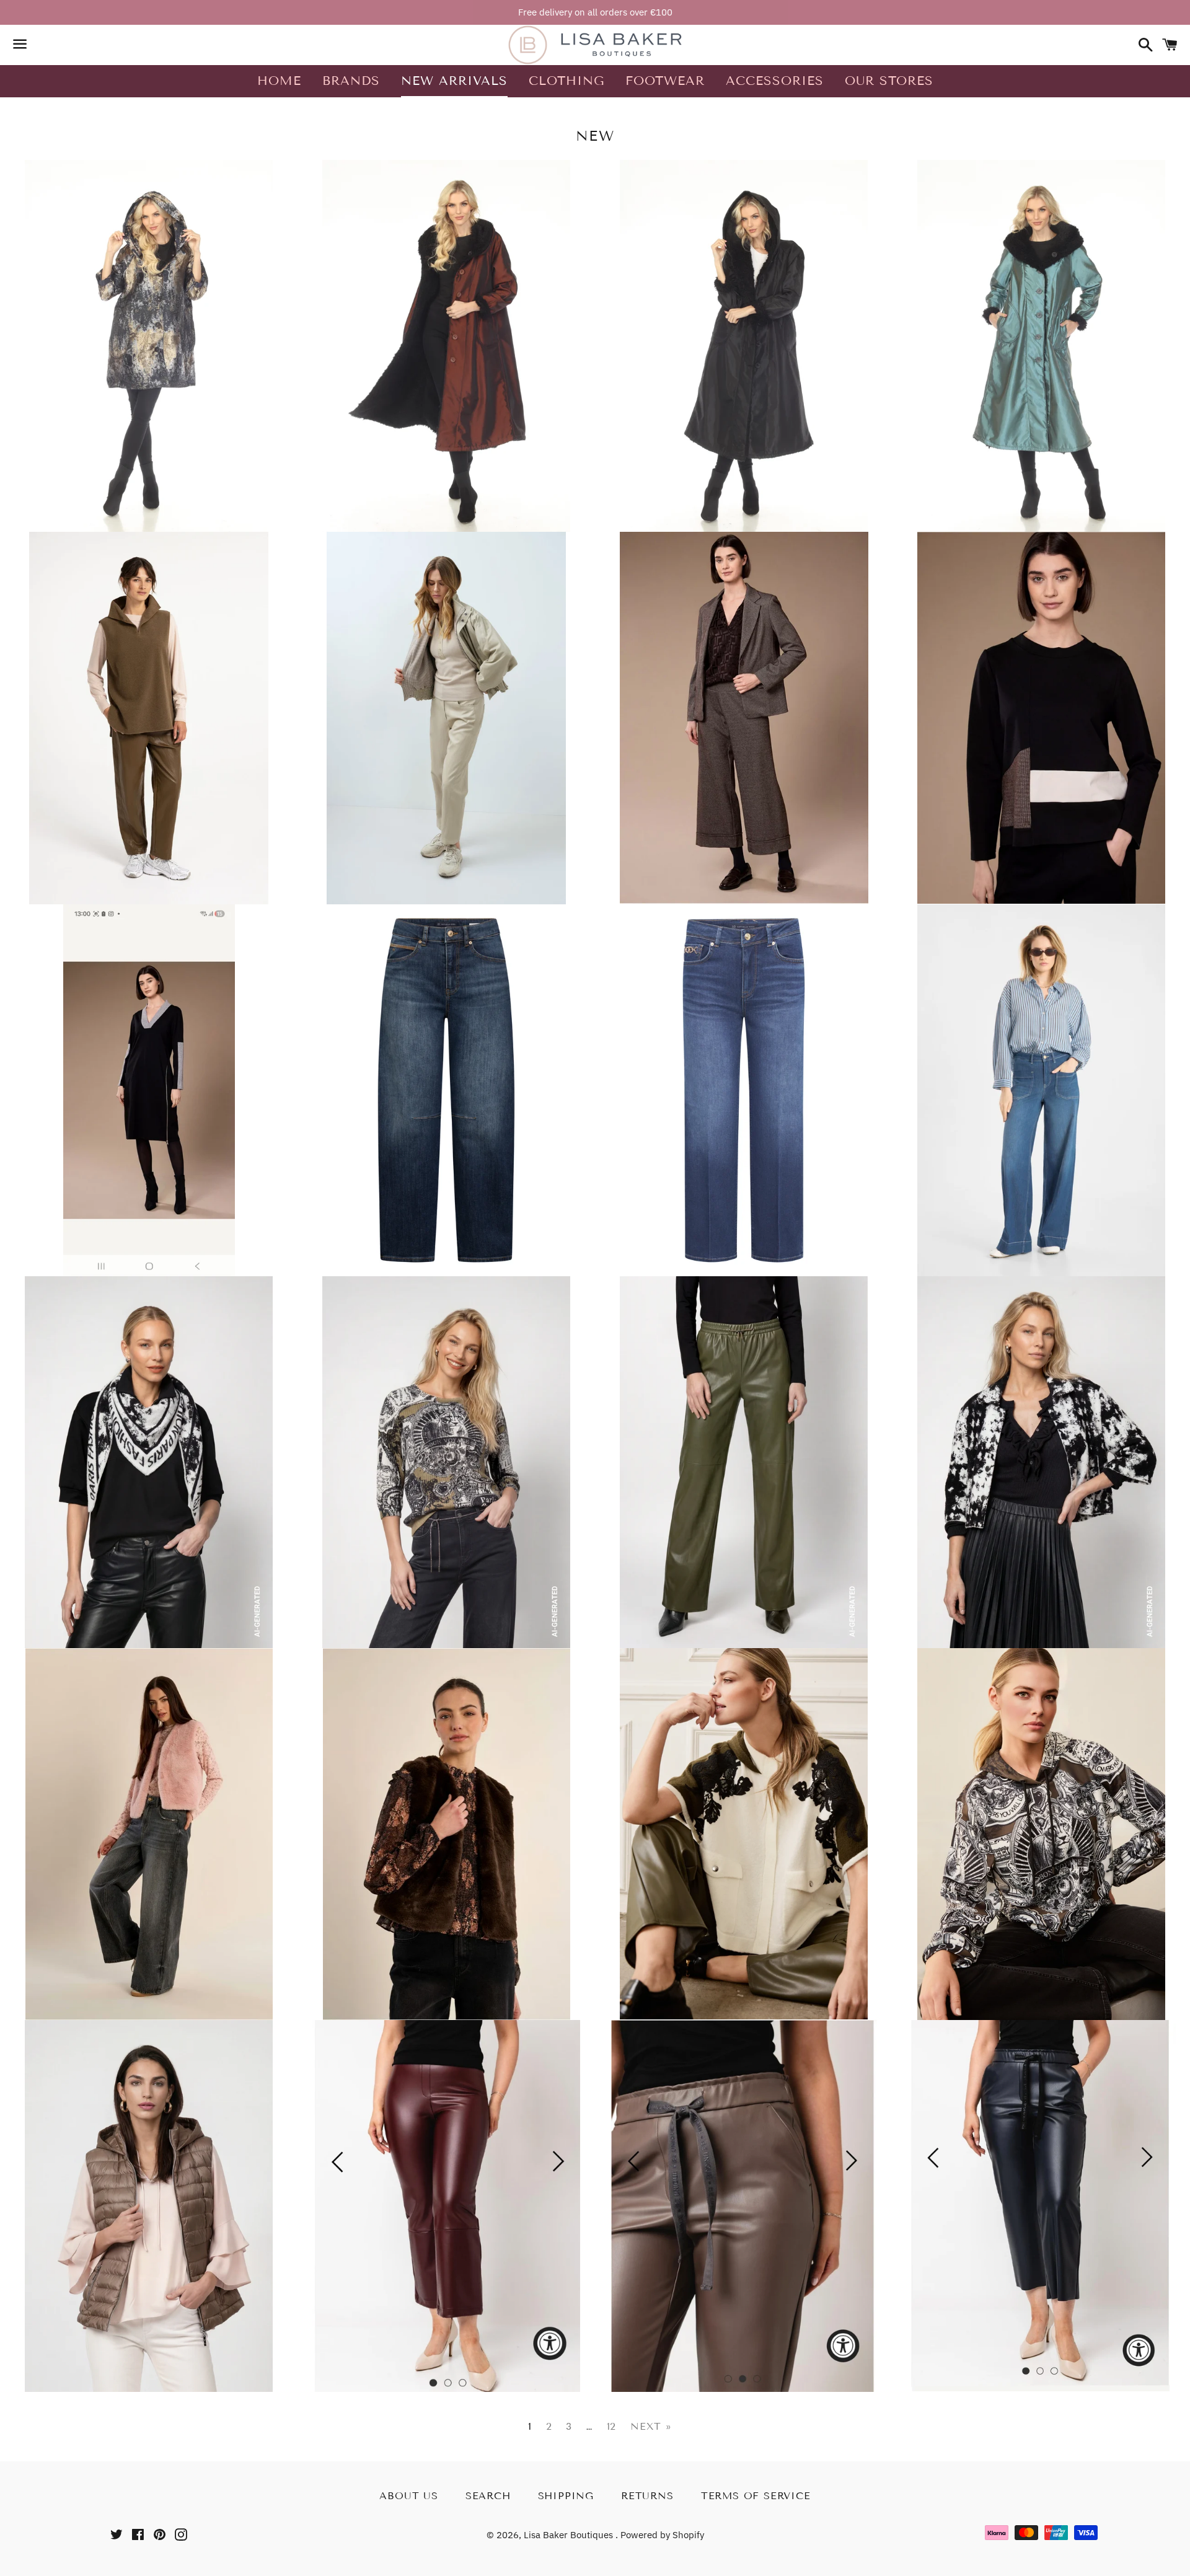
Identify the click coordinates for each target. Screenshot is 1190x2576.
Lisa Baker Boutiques (570, 2535)
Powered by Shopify (662, 2535)
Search (488, 2496)
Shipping (566, 2496)
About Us (408, 2496)
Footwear (665, 81)
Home (279, 81)
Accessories (775, 81)
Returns (647, 2496)
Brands (351, 81)
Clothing (566, 81)
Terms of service (756, 2496)
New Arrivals (454, 81)
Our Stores (889, 81)
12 (612, 2427)
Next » (651, 2427)
